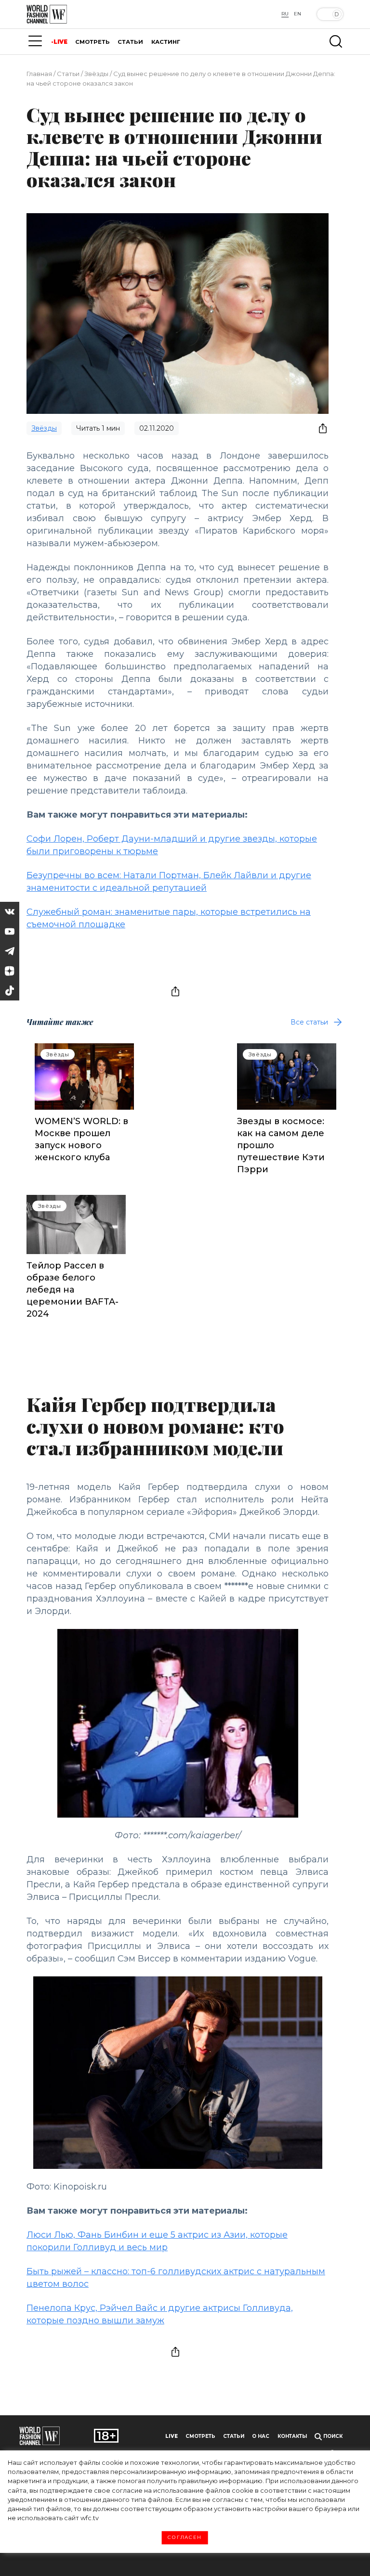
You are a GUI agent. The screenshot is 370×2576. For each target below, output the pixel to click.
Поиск (332, 2436)
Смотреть (200, 2436)
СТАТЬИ (130, 42)
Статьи (68, 74)
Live (172, 2436)
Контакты (292, 2436)
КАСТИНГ (166, 42)
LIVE (60, 42)
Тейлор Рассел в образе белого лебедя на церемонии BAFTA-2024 (73, 1290)
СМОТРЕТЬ (92, 42)
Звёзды (96, 74)
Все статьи (309, 1022)
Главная (39, 74)
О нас (261, 2436)
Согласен (185, 2538)
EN (297, 14)
